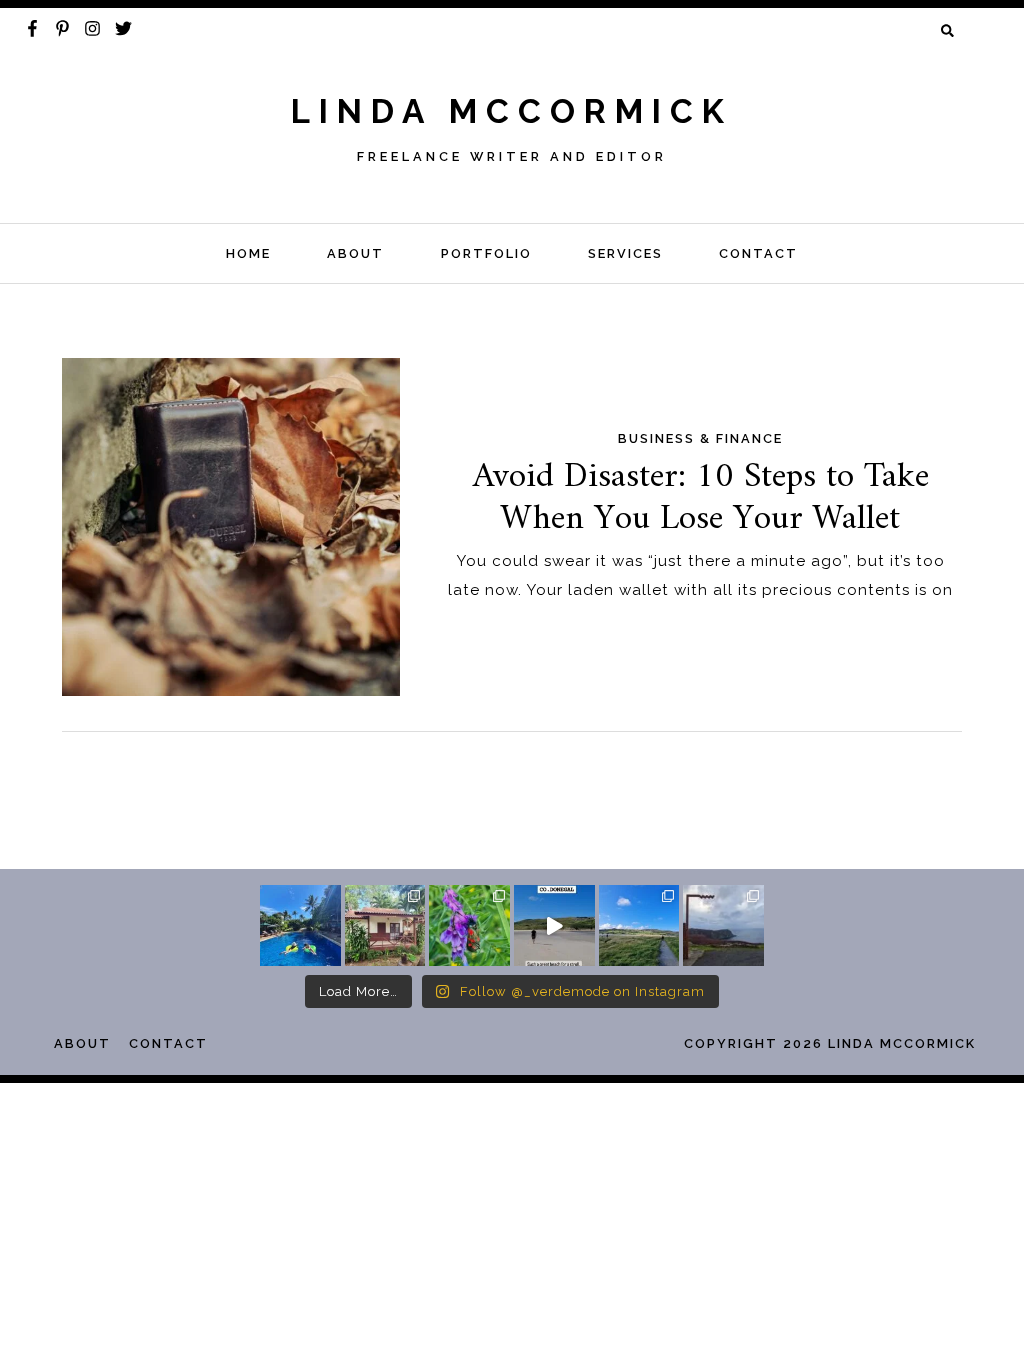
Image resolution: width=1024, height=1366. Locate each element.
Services (625, 253)
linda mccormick (512, 111)
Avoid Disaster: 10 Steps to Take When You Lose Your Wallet (701, 498)
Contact (758, 253)
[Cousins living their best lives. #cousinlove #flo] (300, 925)
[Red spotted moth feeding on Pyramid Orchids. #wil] (469, 925)
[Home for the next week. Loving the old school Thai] (385, 925)
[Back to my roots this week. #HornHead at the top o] (723, 925)
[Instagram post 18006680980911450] (554, 925)
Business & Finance (700, 438)
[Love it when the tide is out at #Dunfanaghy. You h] (639, 925)
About (355, 253)
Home (248, 253)
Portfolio (486, 253)
